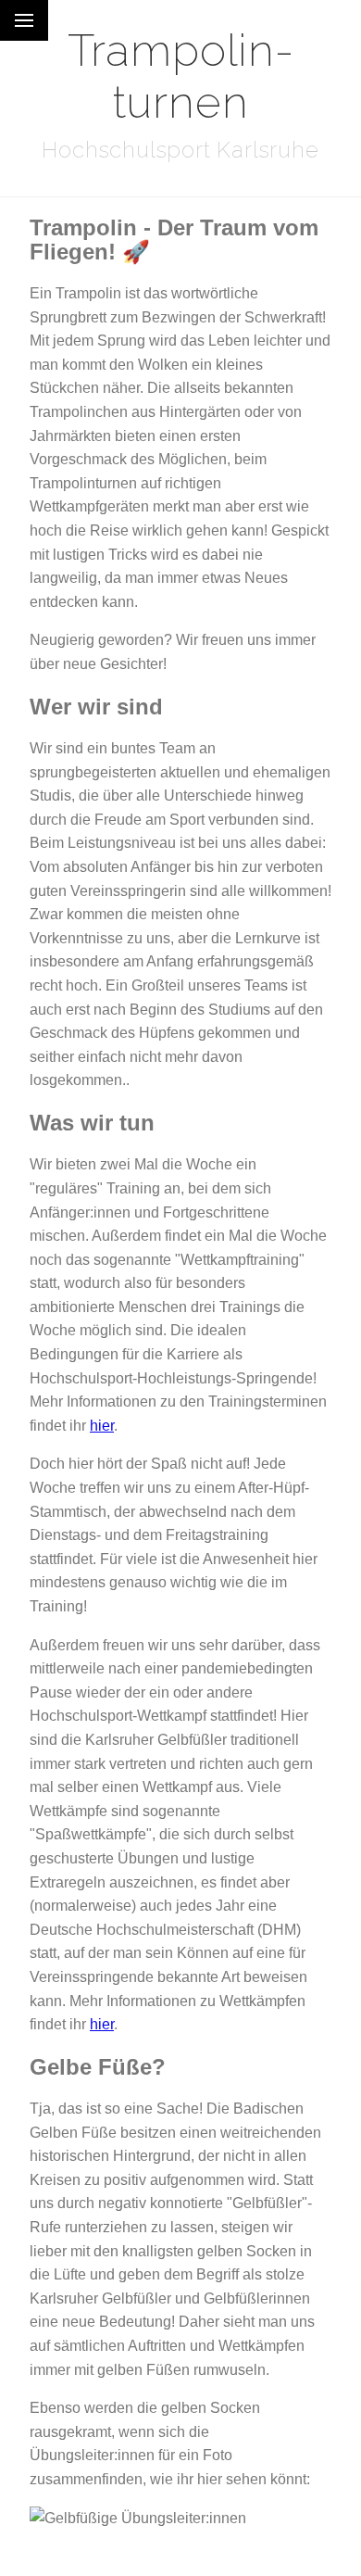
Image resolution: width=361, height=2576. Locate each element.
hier (102, 1426)
